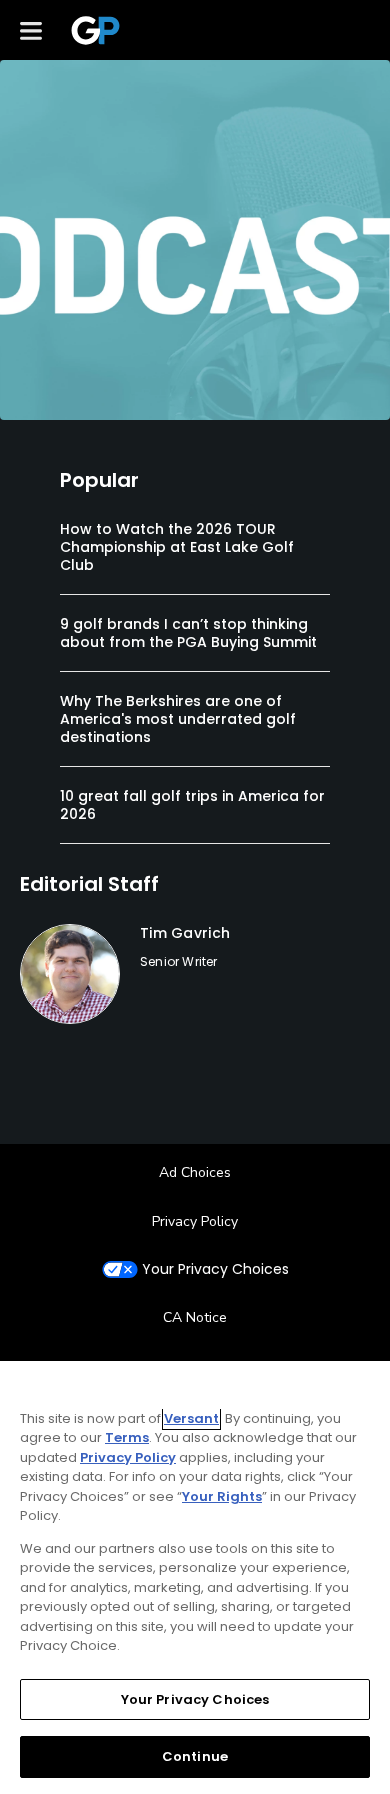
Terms (127, 1437)
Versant (191, 1418)
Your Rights (222, 1496)
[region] (195, 1577)
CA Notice (195, 1317)
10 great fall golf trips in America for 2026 (192, 805)
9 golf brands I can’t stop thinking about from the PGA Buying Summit (188, 633)
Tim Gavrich (185, 933)
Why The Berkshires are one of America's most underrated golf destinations (178, 719)
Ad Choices (195, 1172)
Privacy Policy (195, 1221)
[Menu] (31, 30)
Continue (195, 1756)
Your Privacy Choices (215, 1269)
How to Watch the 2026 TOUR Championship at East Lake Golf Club (177, 547)
